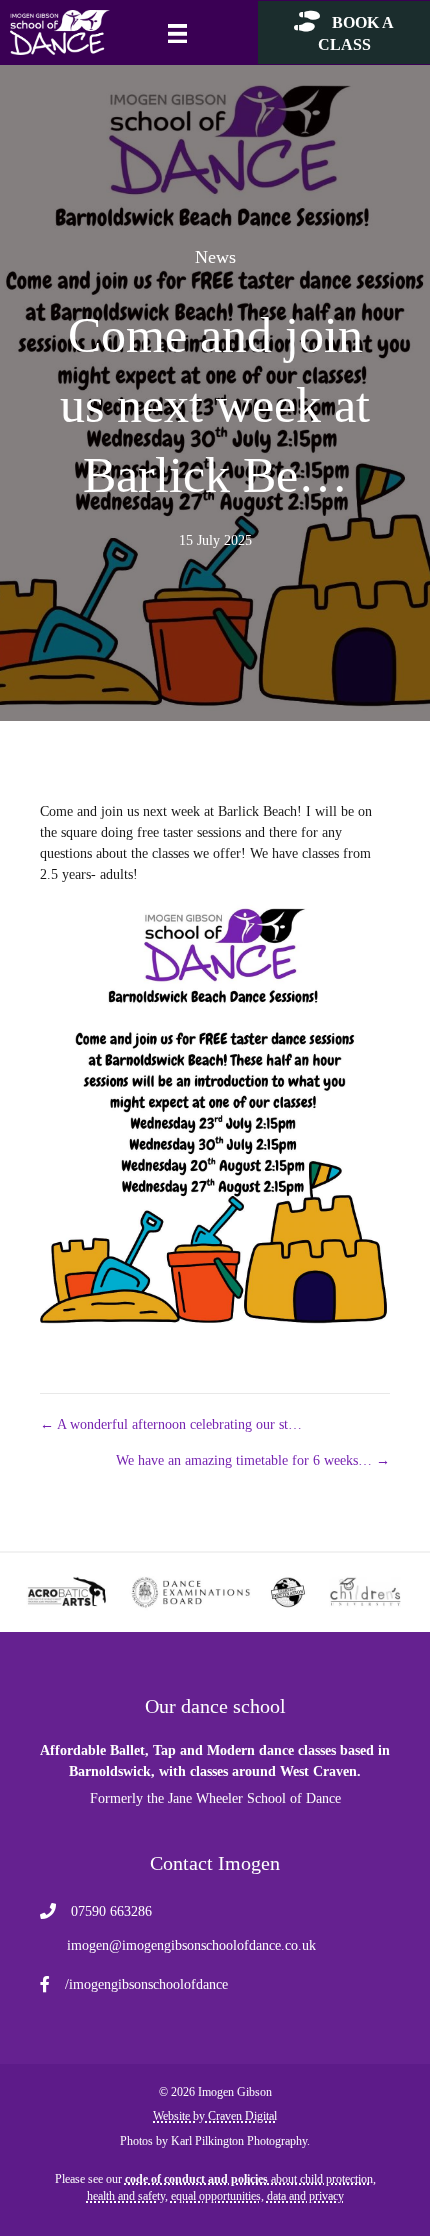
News (215, 257)
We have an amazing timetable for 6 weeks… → (253, 1460)
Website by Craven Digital (215, 2116)
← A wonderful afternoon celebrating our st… (171, 1424)
